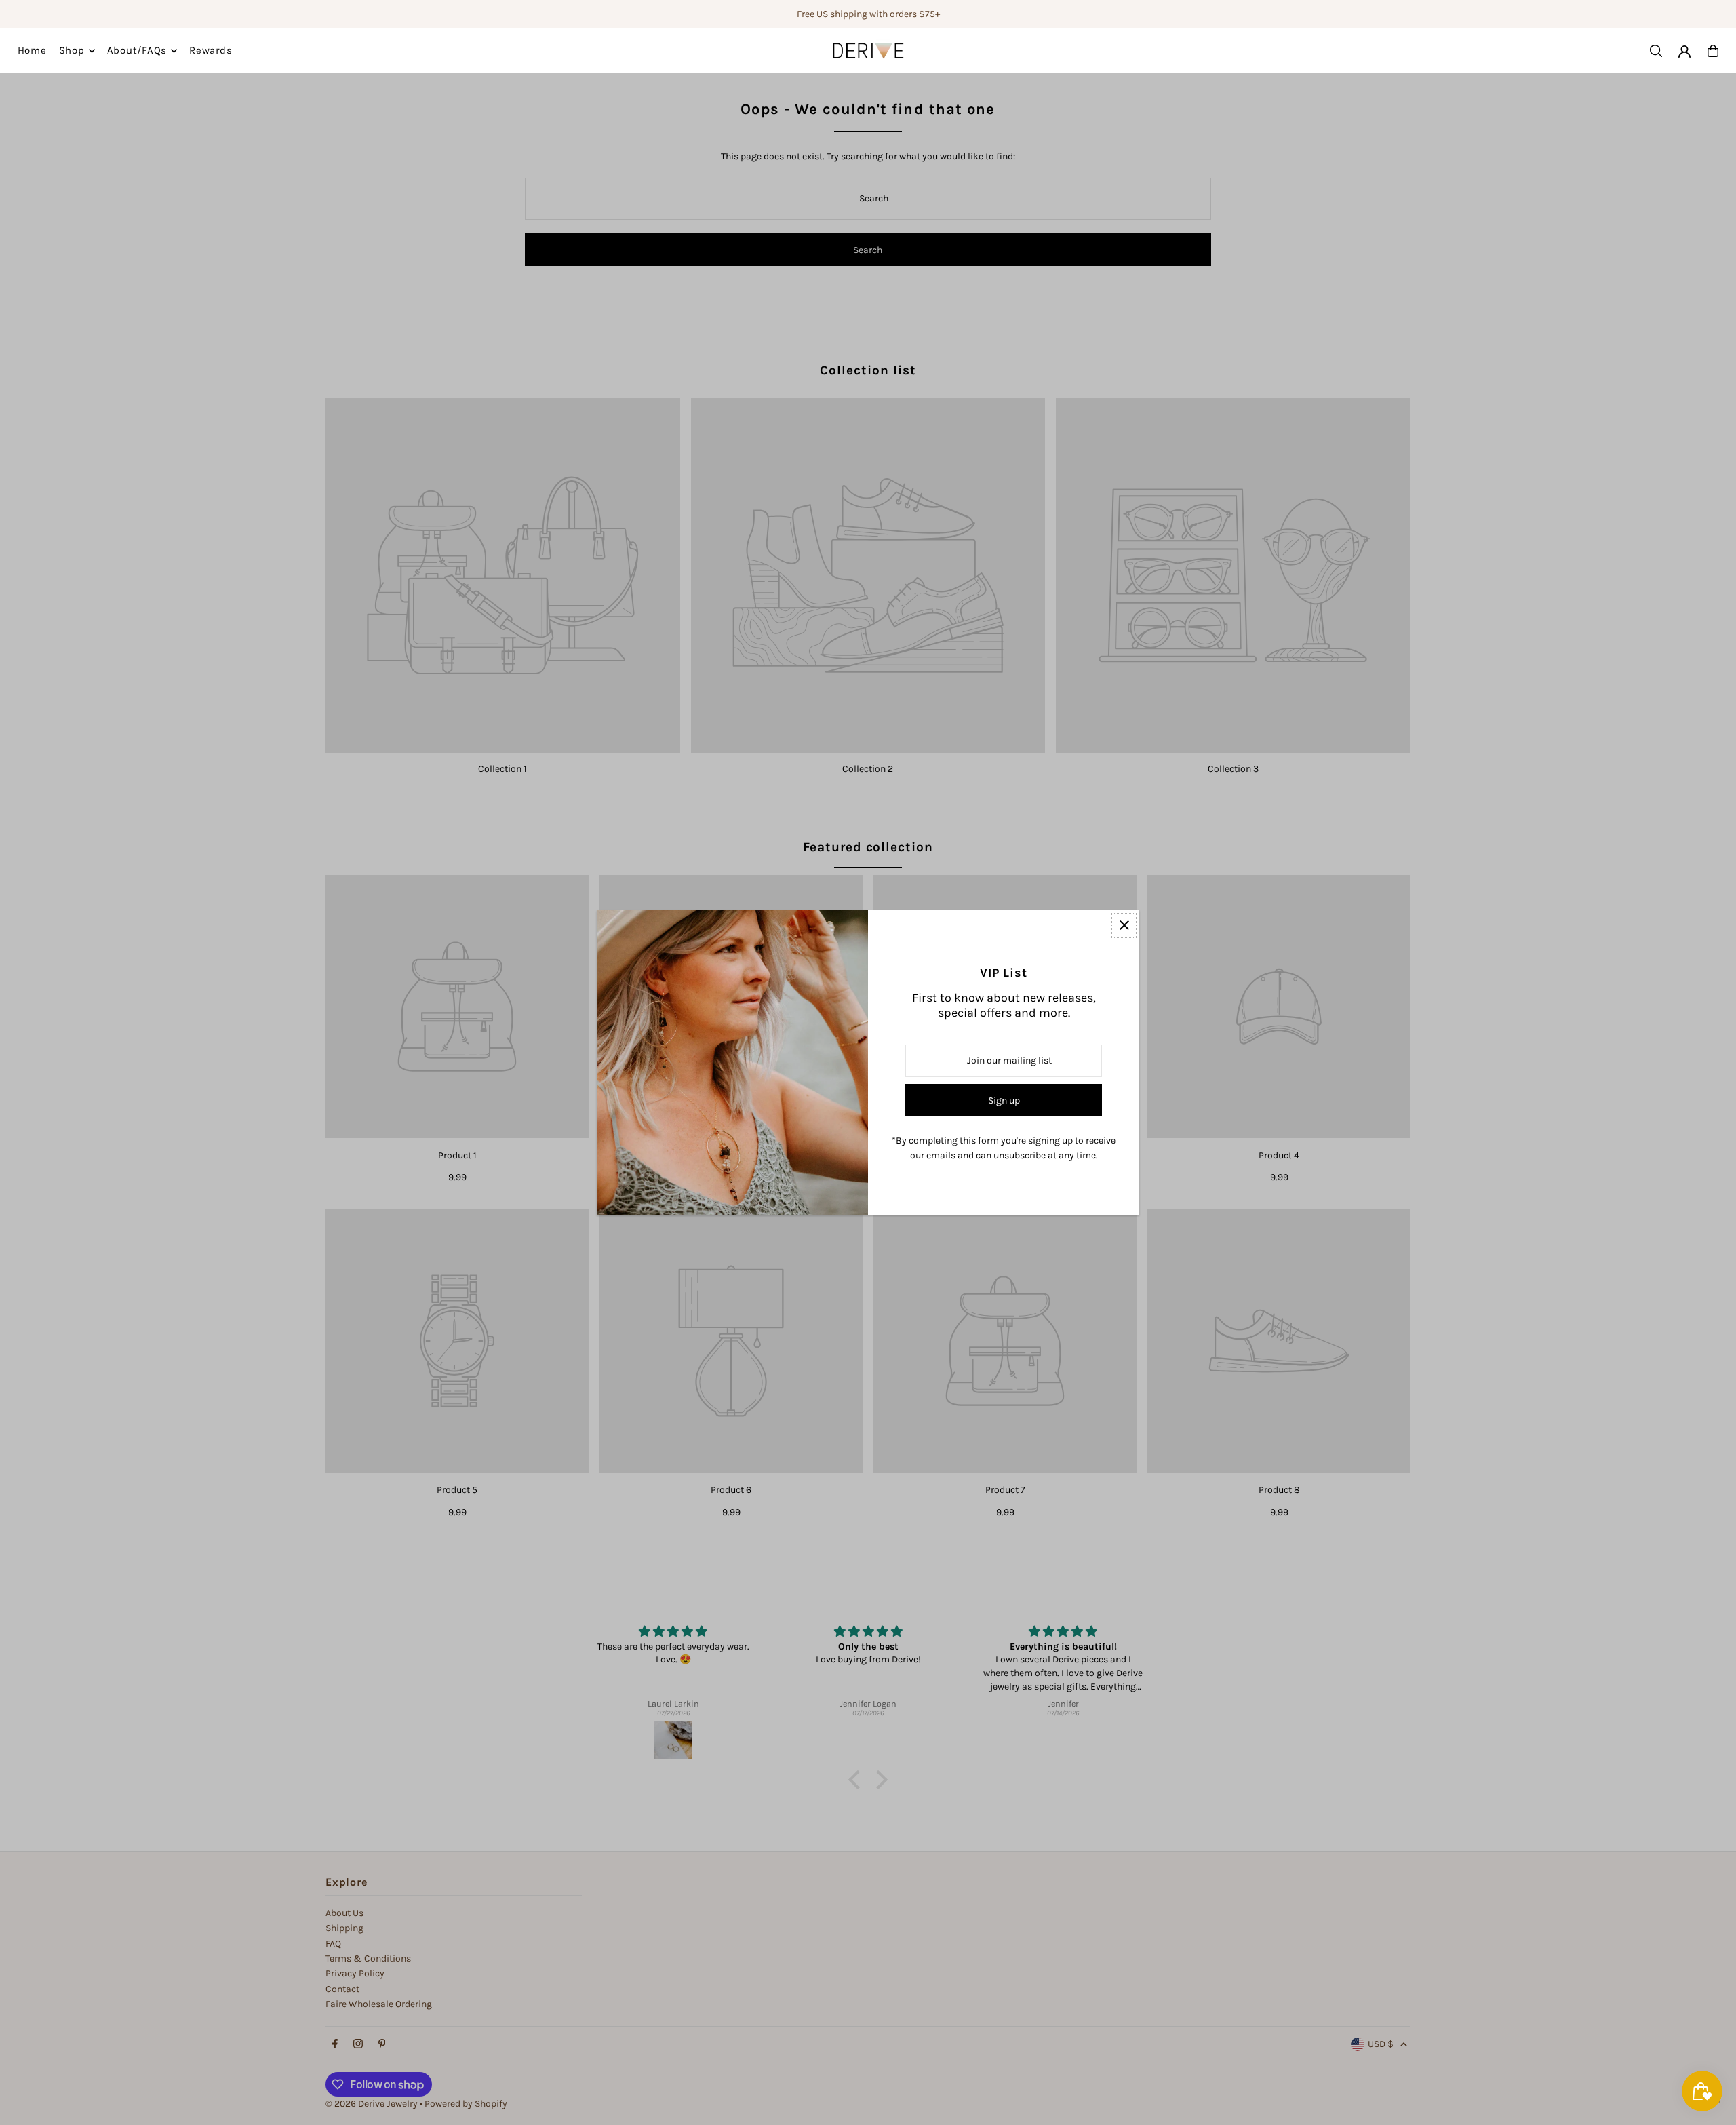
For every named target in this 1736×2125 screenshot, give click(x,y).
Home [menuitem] (32, 51)
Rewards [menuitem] (211, 51)
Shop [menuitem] (72, 51)
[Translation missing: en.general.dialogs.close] (1124, 925)
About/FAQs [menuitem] (137, 51)
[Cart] (1713, 51)
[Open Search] (1656, 51)
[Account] (1684, 52)
